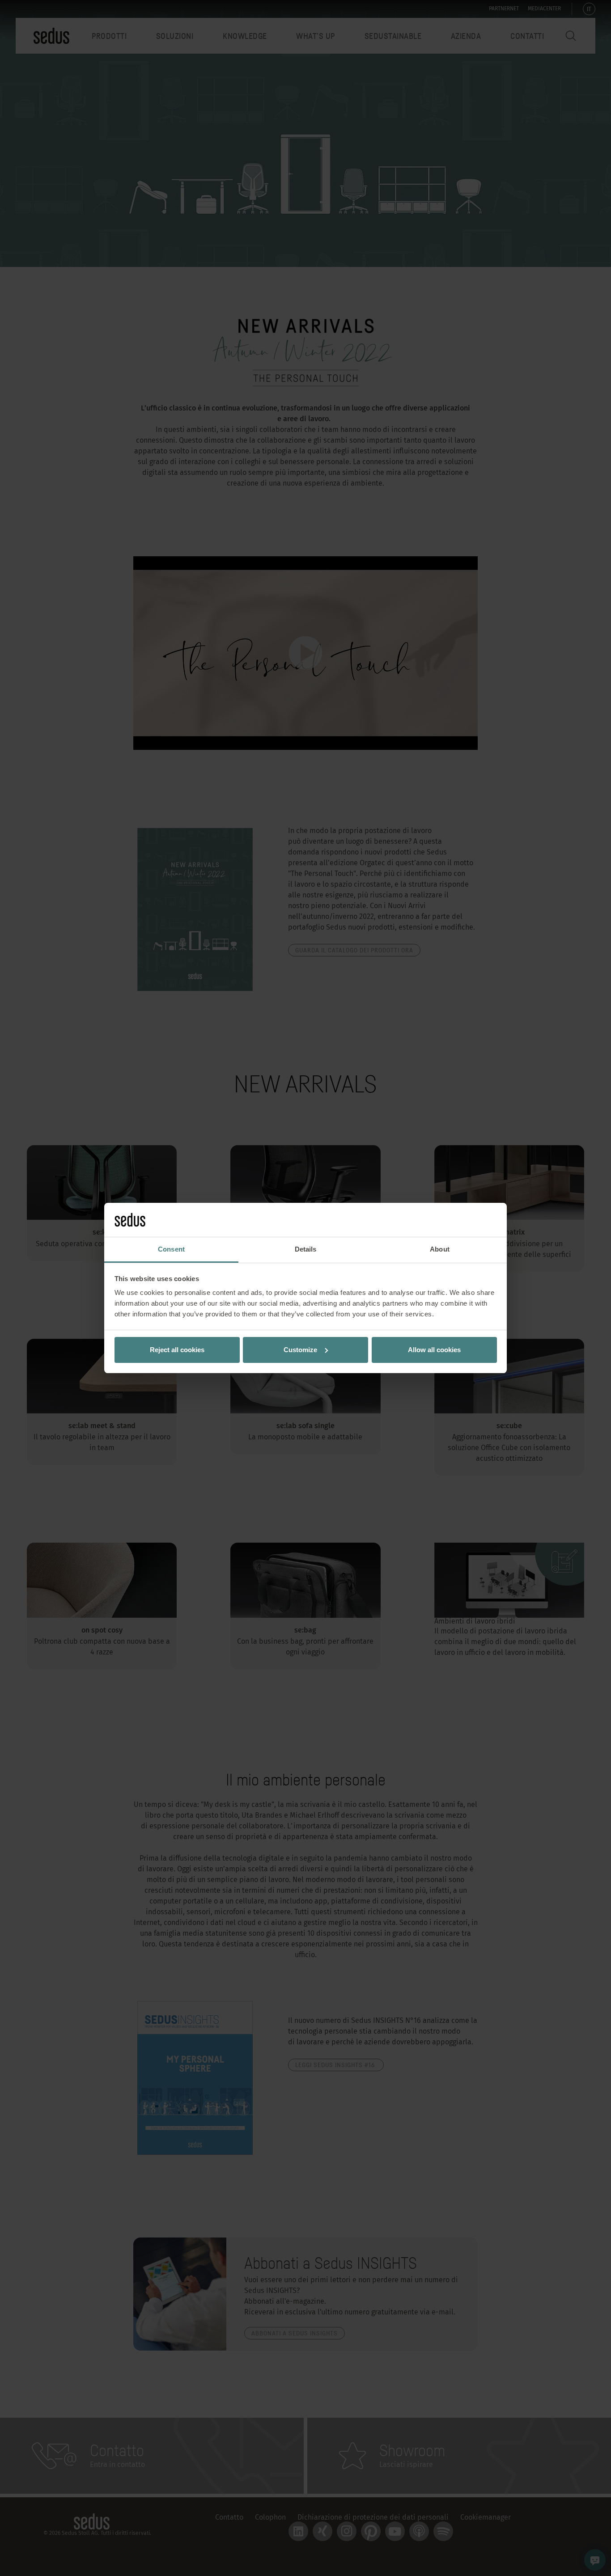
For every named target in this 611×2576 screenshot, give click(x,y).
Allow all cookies (434, 1350)
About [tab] (440, 1249)
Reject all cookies (177, 1350)
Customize (300, 1350)
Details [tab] (306, 1249)
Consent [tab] (171, 1249)
